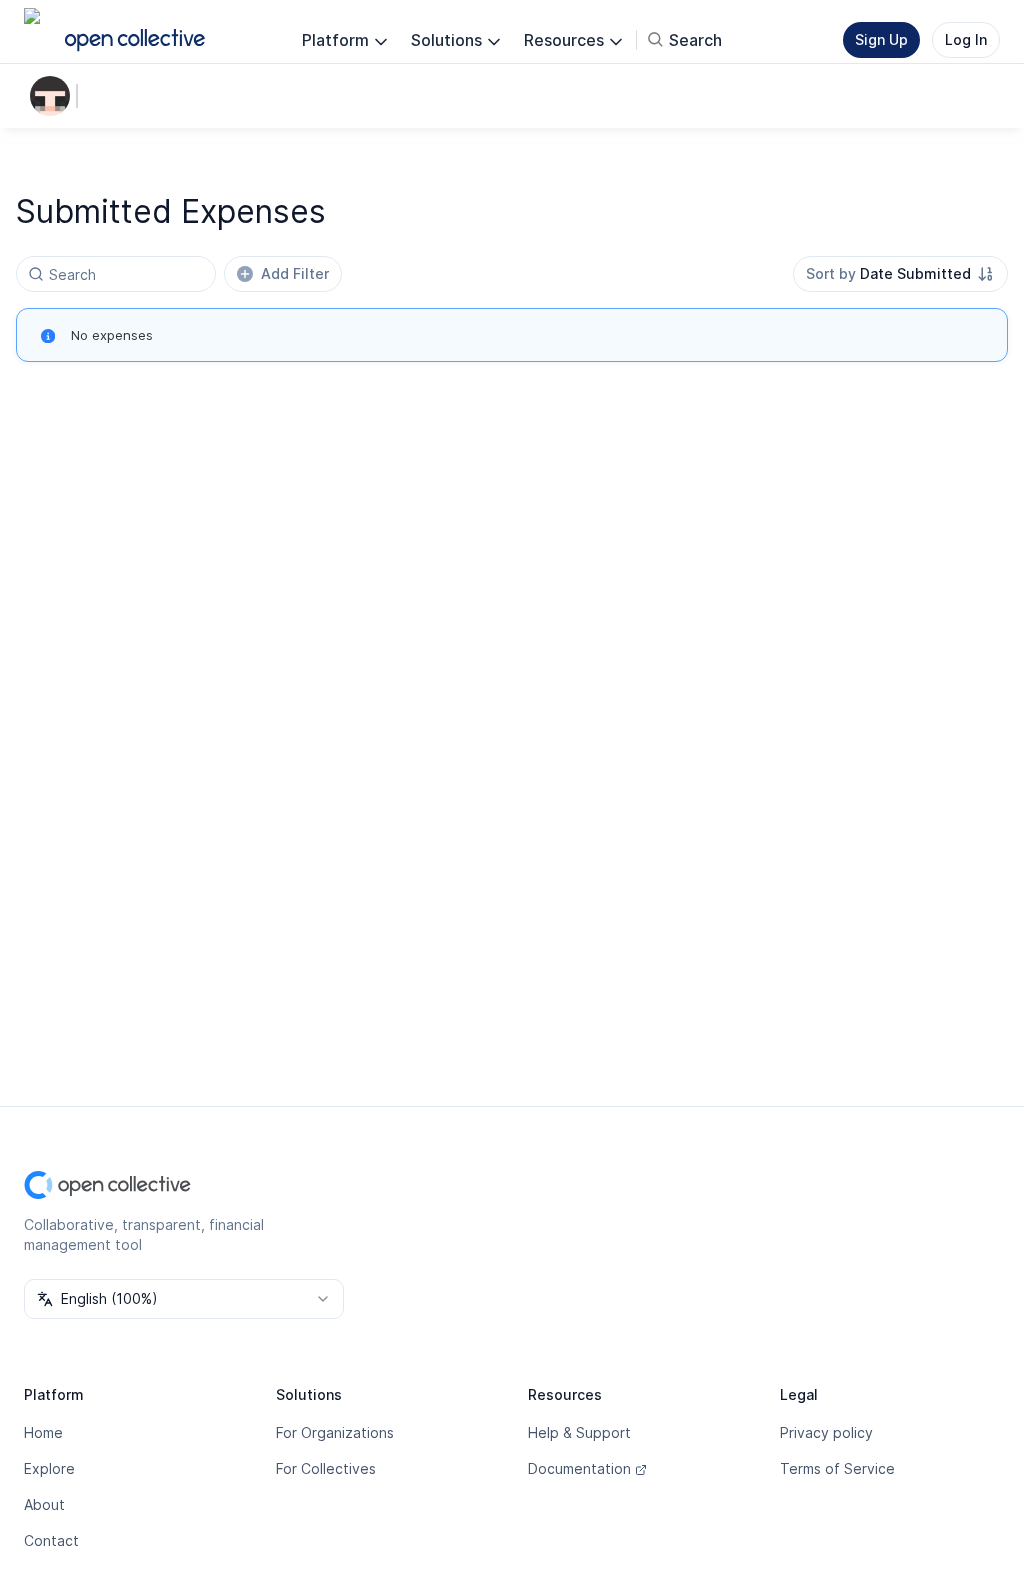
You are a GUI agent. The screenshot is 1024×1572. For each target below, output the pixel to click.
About (44, 1504)
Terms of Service (837, 1468)
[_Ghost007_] (54, 96)
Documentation (579, 1468)
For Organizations (335, 1432)
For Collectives (326, 1468)
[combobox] (900, 274)
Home (43, 1432)
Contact (51, 1540)
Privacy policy (826, 1432)
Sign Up (881, 39)
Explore (49, 1468)
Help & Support (579, 1432)
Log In (966, 39)
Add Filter (295, 273)
